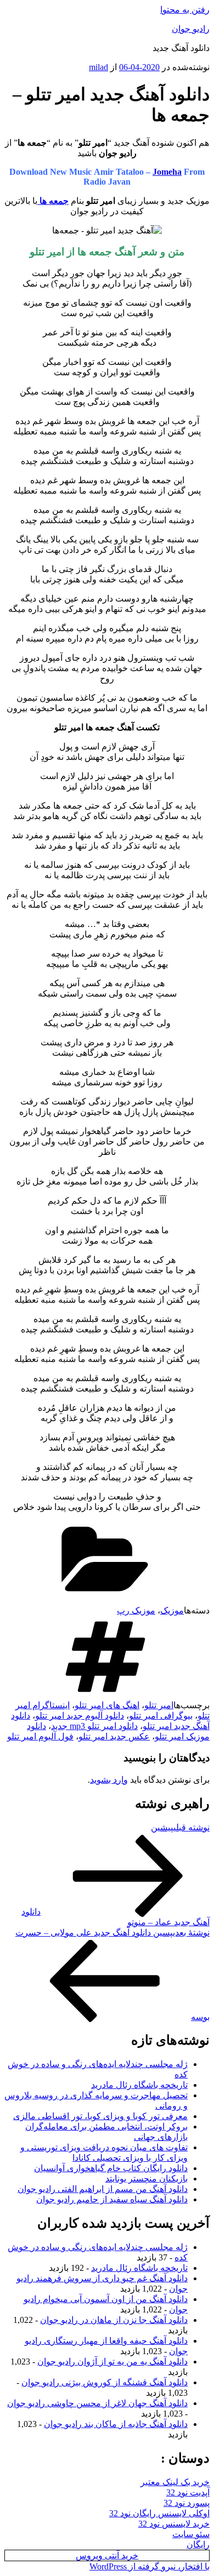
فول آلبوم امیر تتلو (40, 1736)
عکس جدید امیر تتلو (114, 1736)
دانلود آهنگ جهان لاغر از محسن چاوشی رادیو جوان (97, 2403)
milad (98, 67)
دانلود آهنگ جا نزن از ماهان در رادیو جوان (114, 2320)
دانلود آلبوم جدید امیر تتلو (80, 1716)
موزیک (172, 1610)
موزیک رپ (136, 1610)
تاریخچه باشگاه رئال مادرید (139, 2085)
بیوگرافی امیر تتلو (161, 1716)
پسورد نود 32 (187, 2503)
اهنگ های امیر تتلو (107, 1705)
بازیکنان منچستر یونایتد (147, 2179)
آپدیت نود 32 (188, 2492)
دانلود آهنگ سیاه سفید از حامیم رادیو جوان (112, 2199)
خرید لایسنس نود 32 (174, 2524)
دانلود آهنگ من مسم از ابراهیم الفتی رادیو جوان (103, 2189)
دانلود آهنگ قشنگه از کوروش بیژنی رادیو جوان (105, 2382)
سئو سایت (191, 2534)
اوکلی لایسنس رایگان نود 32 (159, 2513)
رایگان (198, 2544)
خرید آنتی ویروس (107, 2555)
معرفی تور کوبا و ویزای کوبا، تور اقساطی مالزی (100, 2116)
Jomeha (167, 172)
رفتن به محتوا (185, 10)
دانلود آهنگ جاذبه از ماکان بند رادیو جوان (116, 2424)
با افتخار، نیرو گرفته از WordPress (150, 2566)
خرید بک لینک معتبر (175, 2482)
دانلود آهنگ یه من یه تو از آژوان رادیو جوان (112, 2362)
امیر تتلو (159, 1705)
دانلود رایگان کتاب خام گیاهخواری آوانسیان (111, 2168)
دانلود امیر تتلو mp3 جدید (94, 1726)
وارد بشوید (109, 1780)
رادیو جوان (191, 29)
